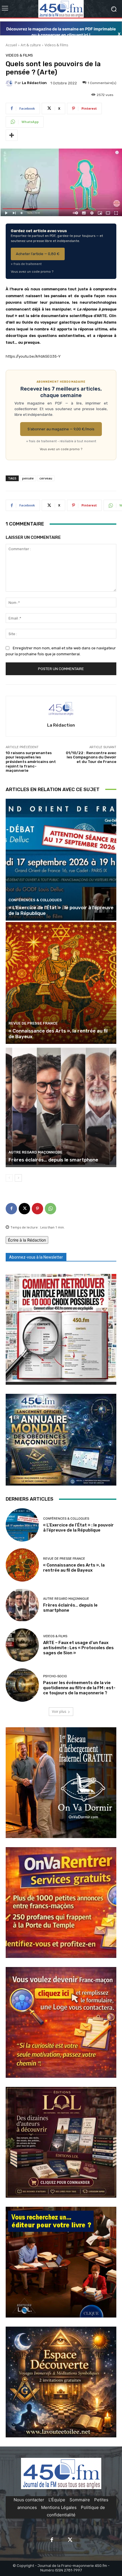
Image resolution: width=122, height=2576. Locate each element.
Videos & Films (56, 45)
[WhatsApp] (51, 1209)
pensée (28, 478)
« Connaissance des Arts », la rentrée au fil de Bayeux (74, 1568)
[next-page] (18, 1178)
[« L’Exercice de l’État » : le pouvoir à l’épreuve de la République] (61, 860)
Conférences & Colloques (35, 900)
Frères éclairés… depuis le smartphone (53, 1160)
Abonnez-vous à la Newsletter (36, 1257)
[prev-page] (9, 1178)
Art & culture (31, 45)
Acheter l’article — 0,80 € (38, 254)
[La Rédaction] (10, 83)
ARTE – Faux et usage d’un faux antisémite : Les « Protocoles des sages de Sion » (78, 1648)
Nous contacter (29, 2500)
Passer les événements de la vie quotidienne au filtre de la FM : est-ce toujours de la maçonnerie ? (79, 1688)
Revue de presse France (33, 1023)
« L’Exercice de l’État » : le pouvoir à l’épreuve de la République (78, 1528)
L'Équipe (57, 2500)
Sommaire (80, 2500)
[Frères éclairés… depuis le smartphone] (61, 1106)
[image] (61, 1329)
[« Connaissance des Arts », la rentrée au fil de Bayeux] (61, 983)
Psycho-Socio (55, 1676)
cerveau (46, 478)
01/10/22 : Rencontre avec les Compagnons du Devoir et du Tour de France (91, 757)
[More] (12, 135)
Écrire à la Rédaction (27, 1240)
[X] (24, 1209)
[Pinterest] (37, 1209)
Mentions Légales (59, 2507)
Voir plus (59, 1712)
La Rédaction (34, 83)
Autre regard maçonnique (35, 1152)
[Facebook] (11, 1209)
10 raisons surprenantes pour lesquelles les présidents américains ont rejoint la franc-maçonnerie (31, 762)
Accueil (11, 45)
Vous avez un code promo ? (32, 272)
